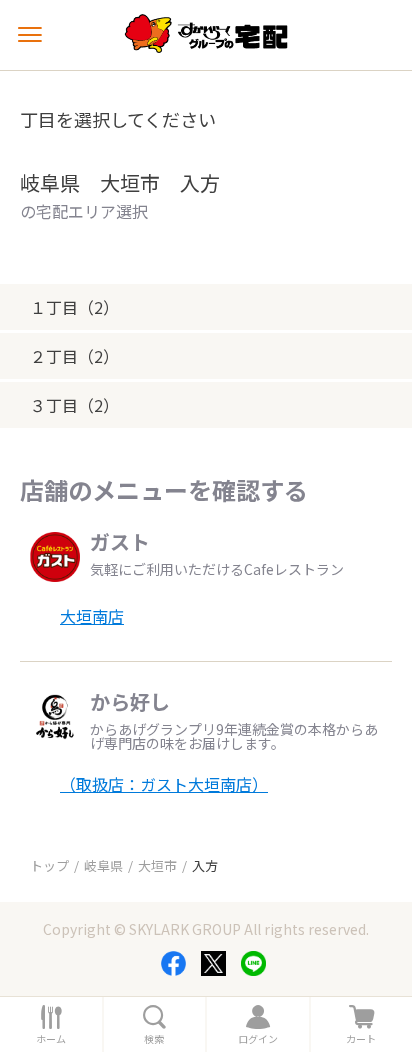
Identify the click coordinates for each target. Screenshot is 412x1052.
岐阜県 (103, 865)
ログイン (258, 1039)
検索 (154, 1039)
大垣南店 (92, 616)
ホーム (51, 1039)
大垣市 (157, 865)
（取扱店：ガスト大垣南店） (164, 784)
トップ (49, 865)
